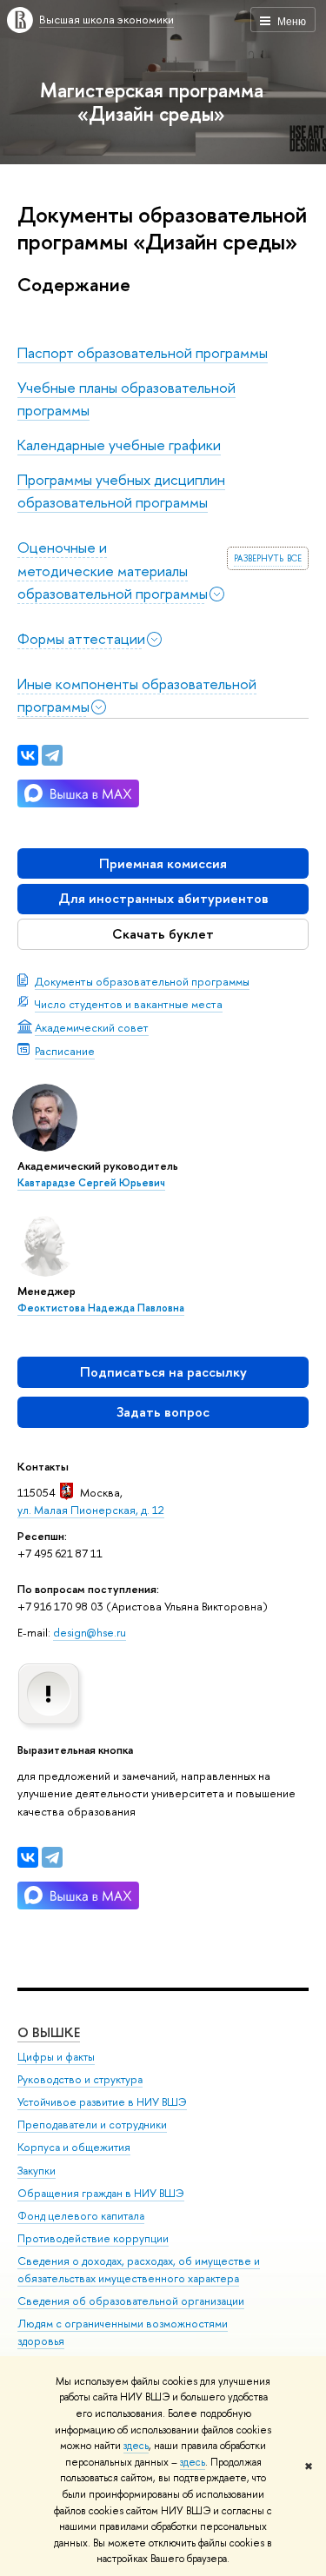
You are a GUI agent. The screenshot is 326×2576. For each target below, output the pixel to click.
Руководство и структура (80, 2079)
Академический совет (92, 1027)
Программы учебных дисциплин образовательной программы (121, 491)
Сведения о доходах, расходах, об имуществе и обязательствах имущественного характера (139, 2270)
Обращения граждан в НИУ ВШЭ (101, 2193)
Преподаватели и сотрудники (92, 2125)
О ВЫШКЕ (49, 2032)
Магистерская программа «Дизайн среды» (152, 102)
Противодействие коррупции (93, 2238)
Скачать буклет (163, 934)
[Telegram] (52, 1857)
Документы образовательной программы (142, 981)
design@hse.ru (90, 1632)
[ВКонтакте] (28, 1857)
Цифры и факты (56, 2057)
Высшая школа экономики (106, 19)
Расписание (65, 1051)
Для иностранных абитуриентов (163, 898)
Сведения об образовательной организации (131, 2301)
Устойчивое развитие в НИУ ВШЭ (102, 2102)
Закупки (37, 2171)
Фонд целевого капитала (81, 2216)
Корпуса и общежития (74, 2147)
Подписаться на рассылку (163, 1372)
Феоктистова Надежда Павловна (101, 1308)
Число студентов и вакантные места (129, 1004)
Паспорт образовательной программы (143, 352)
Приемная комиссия (163, 863)
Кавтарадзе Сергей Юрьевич (91, 1183)
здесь (136, 2446)
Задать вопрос (163, 1412)
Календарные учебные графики (119, 445)
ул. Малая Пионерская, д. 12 (91, 1510)
